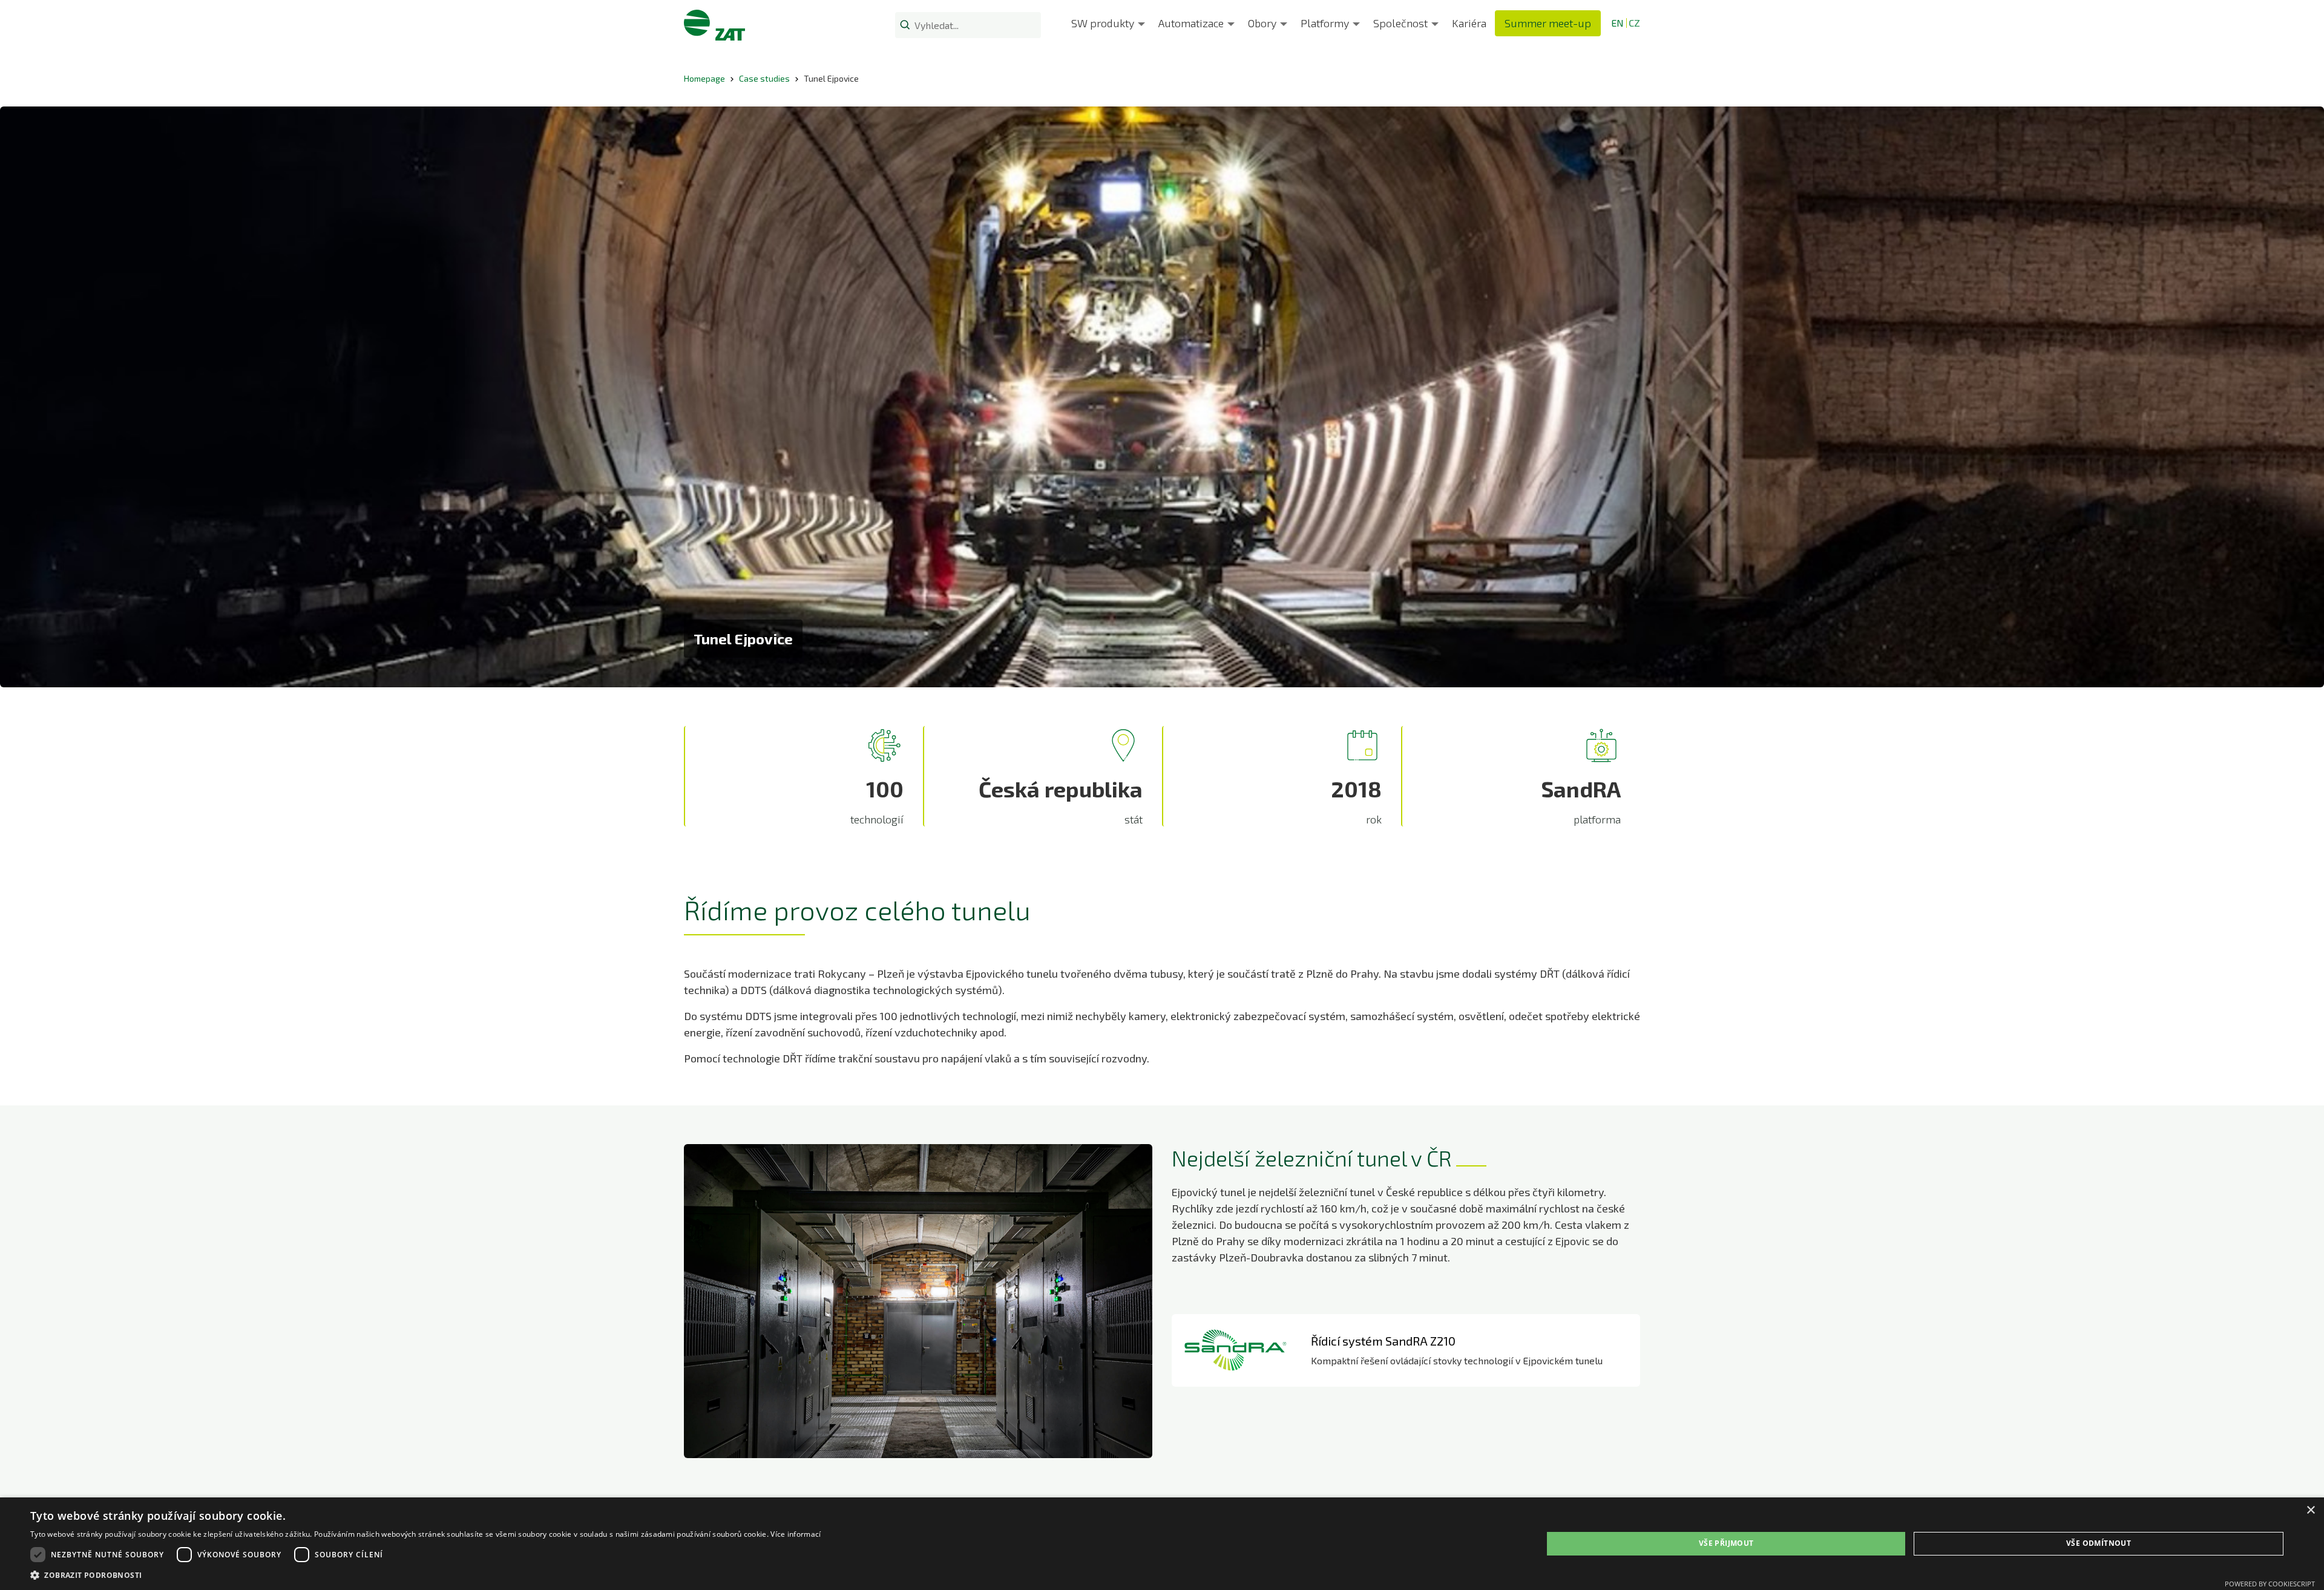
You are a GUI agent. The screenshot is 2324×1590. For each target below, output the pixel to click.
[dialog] (1162, 1544)
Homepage (704, 78)
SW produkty (1103, 23)
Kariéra (1469, 23)
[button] (425, 1575)
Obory (1262, 23)
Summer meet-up (1548, 23)
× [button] (2310, 1510)
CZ (1634, 23)
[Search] (905, 24)
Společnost (1400, 23)
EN (1617, 23)
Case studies (764, 78)
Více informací (796, 1534)
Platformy (1325, 23)
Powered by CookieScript (2270, 1584)
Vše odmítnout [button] (2099, 1543)
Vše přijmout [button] (1726, 1543)
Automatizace (1191, 23)
